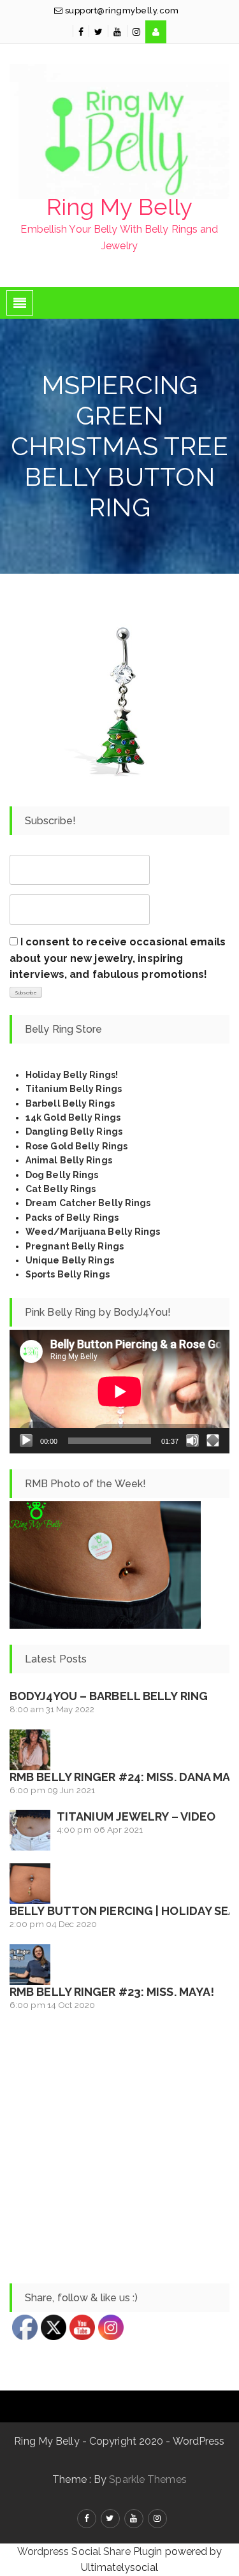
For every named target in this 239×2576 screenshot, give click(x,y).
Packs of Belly (58, 1218)
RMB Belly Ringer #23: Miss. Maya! (112, 1992)
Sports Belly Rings (68, 1274)
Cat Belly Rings (61, 1189)
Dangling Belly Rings (74, 1132)
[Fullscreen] (213, 1441)
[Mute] (192, 1441)
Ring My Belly (119, 207)
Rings (105, 1218)
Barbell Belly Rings (70, 1103)
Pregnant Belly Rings (75, 1246)
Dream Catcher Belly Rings (88, 1203)
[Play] (26, 1441)
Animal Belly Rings (69, 1160)
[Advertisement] (119, 2148)
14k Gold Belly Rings (73, 1117)
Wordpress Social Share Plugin (91, 2551)
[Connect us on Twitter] (98, 32)
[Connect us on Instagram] (136, 32)
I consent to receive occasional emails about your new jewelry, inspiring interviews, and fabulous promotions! (118, 958)
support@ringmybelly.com (120, 11)
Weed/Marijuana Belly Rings (93, 1232)
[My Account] (156, 32)
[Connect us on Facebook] (81, 32)
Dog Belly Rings (62, 1175)
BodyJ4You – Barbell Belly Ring (109, 1696)
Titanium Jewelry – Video (136, 1816)
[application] (119, 1392)
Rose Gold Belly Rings (76, 1146)
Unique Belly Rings (70, 1260)
